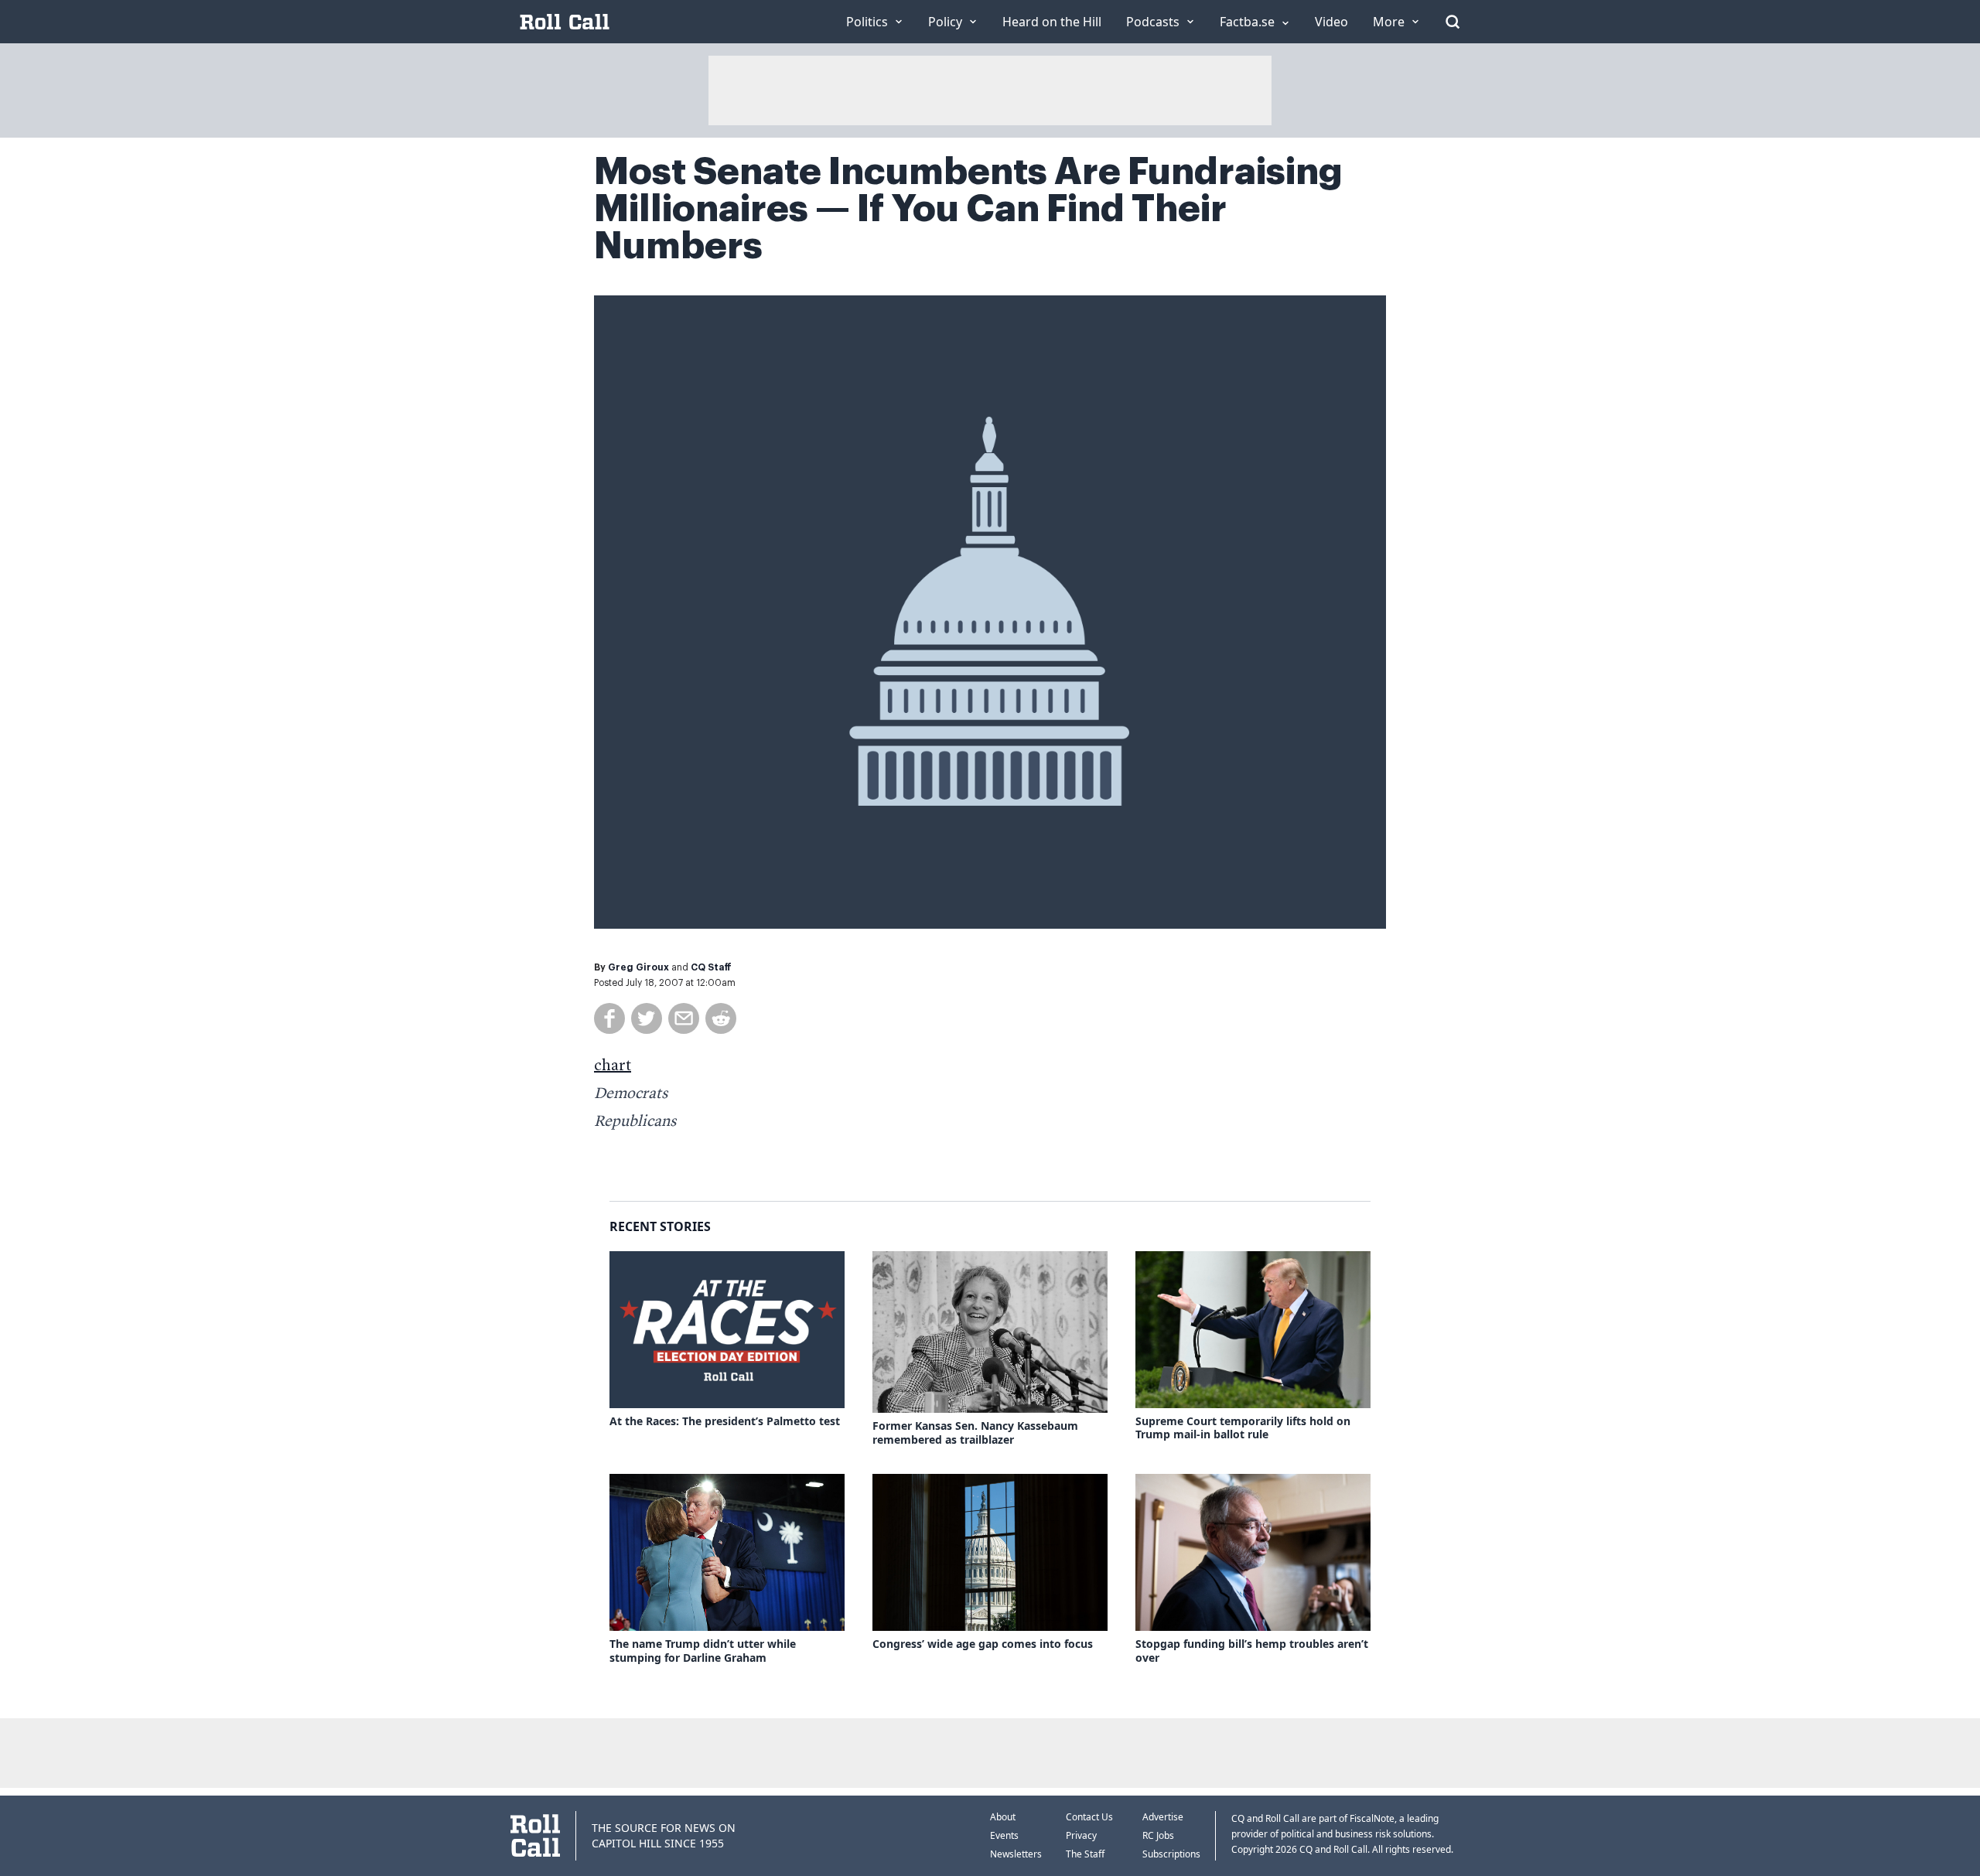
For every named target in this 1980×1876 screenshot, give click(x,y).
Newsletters (1016, 1854)
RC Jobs (1158, 1835)
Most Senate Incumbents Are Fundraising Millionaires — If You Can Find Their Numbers (968, 209)
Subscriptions (1171, 1854)
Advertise (1163, 1817)
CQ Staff (711, 967)
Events (1004, 1835)
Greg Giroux (638, 967)
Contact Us (1089, 1817)
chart (613, 1066)
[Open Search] (1453, 22)
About (1003, 1817)
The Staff (1085, 1854)
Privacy (1081, 1835)
